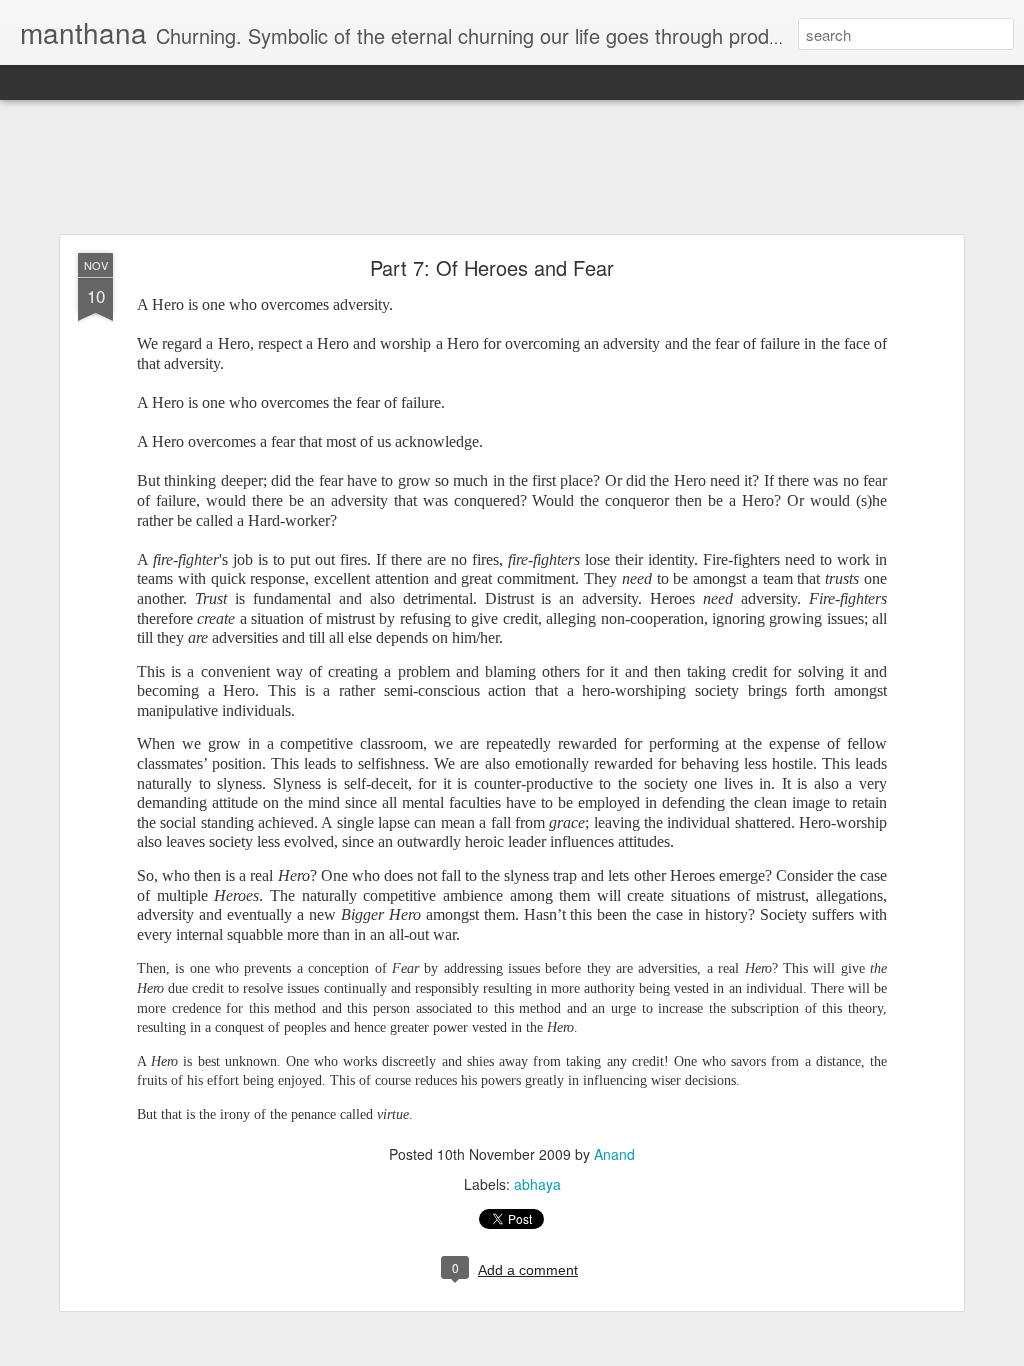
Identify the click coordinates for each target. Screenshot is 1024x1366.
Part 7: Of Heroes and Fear (492, 267)
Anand (614, 1154)
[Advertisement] (512, 168)
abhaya (537, 1184)
